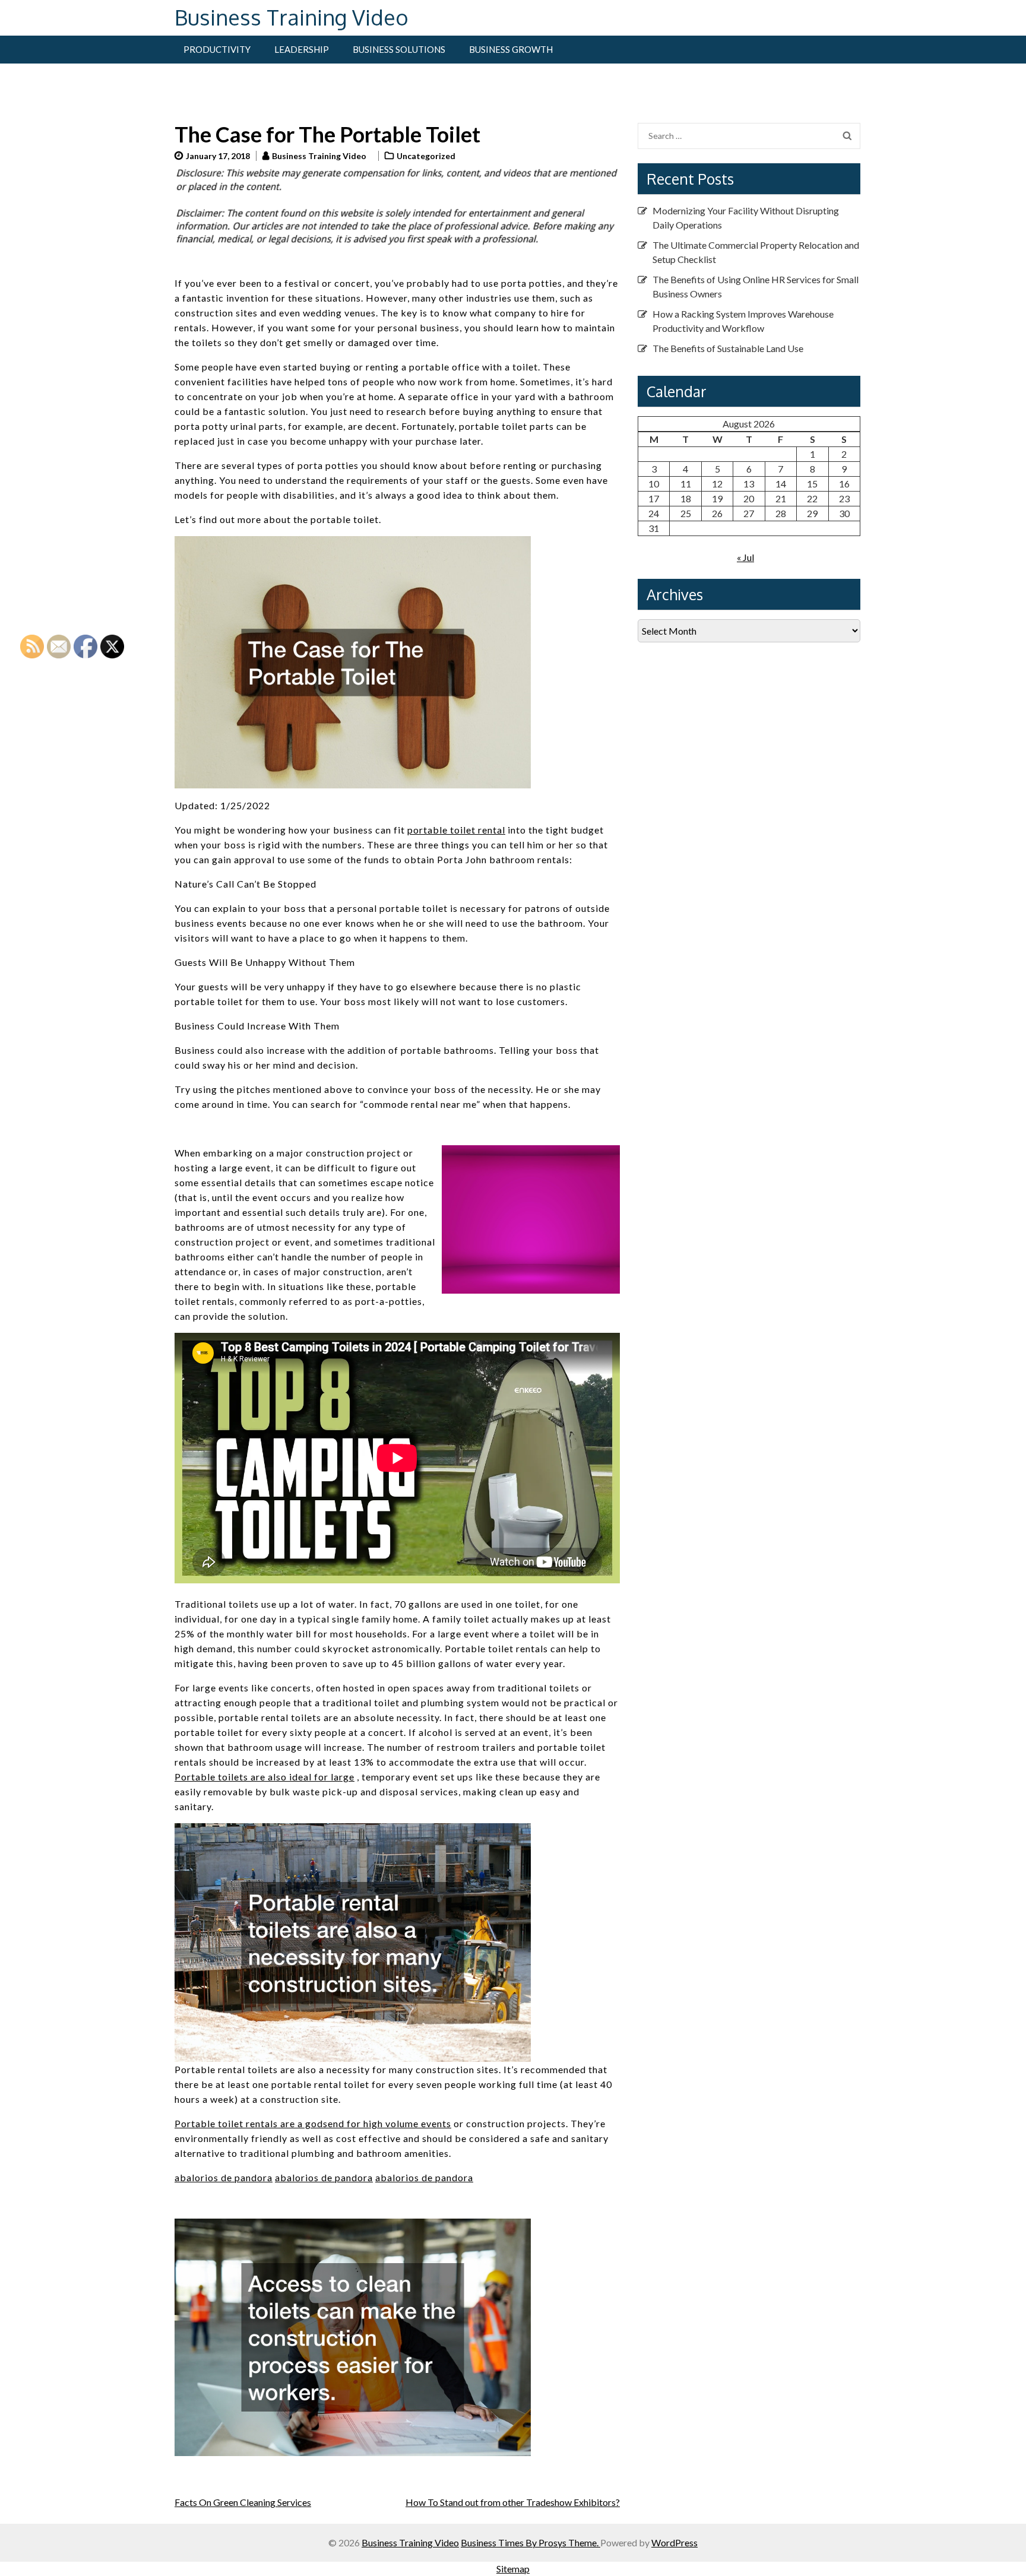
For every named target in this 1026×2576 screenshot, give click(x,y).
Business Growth (511, 49)
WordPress (674, 2542)
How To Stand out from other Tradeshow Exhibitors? (513, 2502)
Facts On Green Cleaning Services (243, 2502)
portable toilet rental (456, 830)
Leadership (302, 49)
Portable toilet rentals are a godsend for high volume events (313, 2123)
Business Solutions (399, 49)
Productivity (217, 49)
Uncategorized (426, 156)
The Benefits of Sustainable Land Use (728, 348)
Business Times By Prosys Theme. (531, 2542)
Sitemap (513, 2569)
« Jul (745, 557)
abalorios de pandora (224, 2177)
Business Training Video (292, 17)
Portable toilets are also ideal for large (265, 1777)
